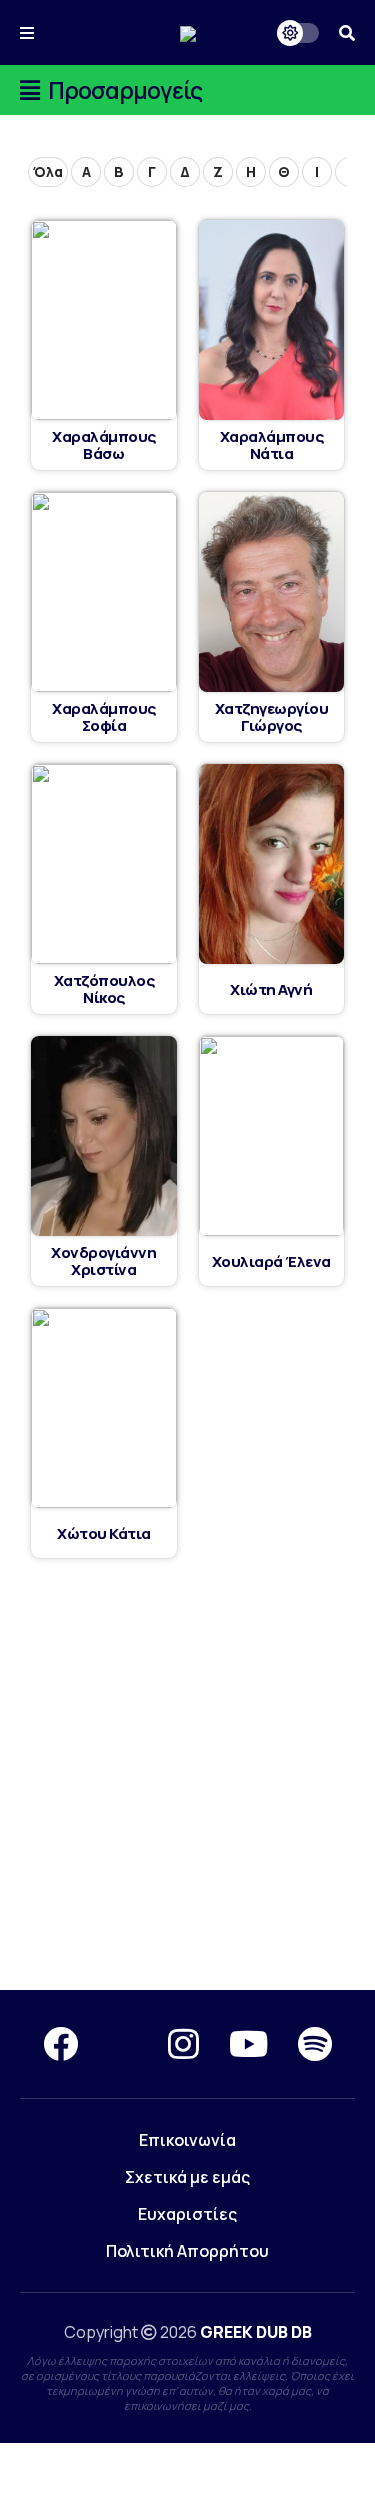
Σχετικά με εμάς (187, 2177)
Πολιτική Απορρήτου (187, 2251)
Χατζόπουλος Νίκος (104, 989)
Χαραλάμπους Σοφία (104, 717)
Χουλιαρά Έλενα (271, 1261)
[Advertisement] (187, 1775)
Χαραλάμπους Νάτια (272, 445)
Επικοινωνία (187, 2140)
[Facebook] (60, 2044)
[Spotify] (315, 2044)
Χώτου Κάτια (104, 1533)
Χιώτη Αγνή (271, 989)
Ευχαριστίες (187, 2214)
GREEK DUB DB (256, 2332)
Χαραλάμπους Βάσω (104, 445)
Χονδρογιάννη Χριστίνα (103, 1261)
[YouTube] (248, 2044)
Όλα (48, 171)
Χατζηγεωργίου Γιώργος (272, 717)
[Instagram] (183, 2044)
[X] (123, 2044)
